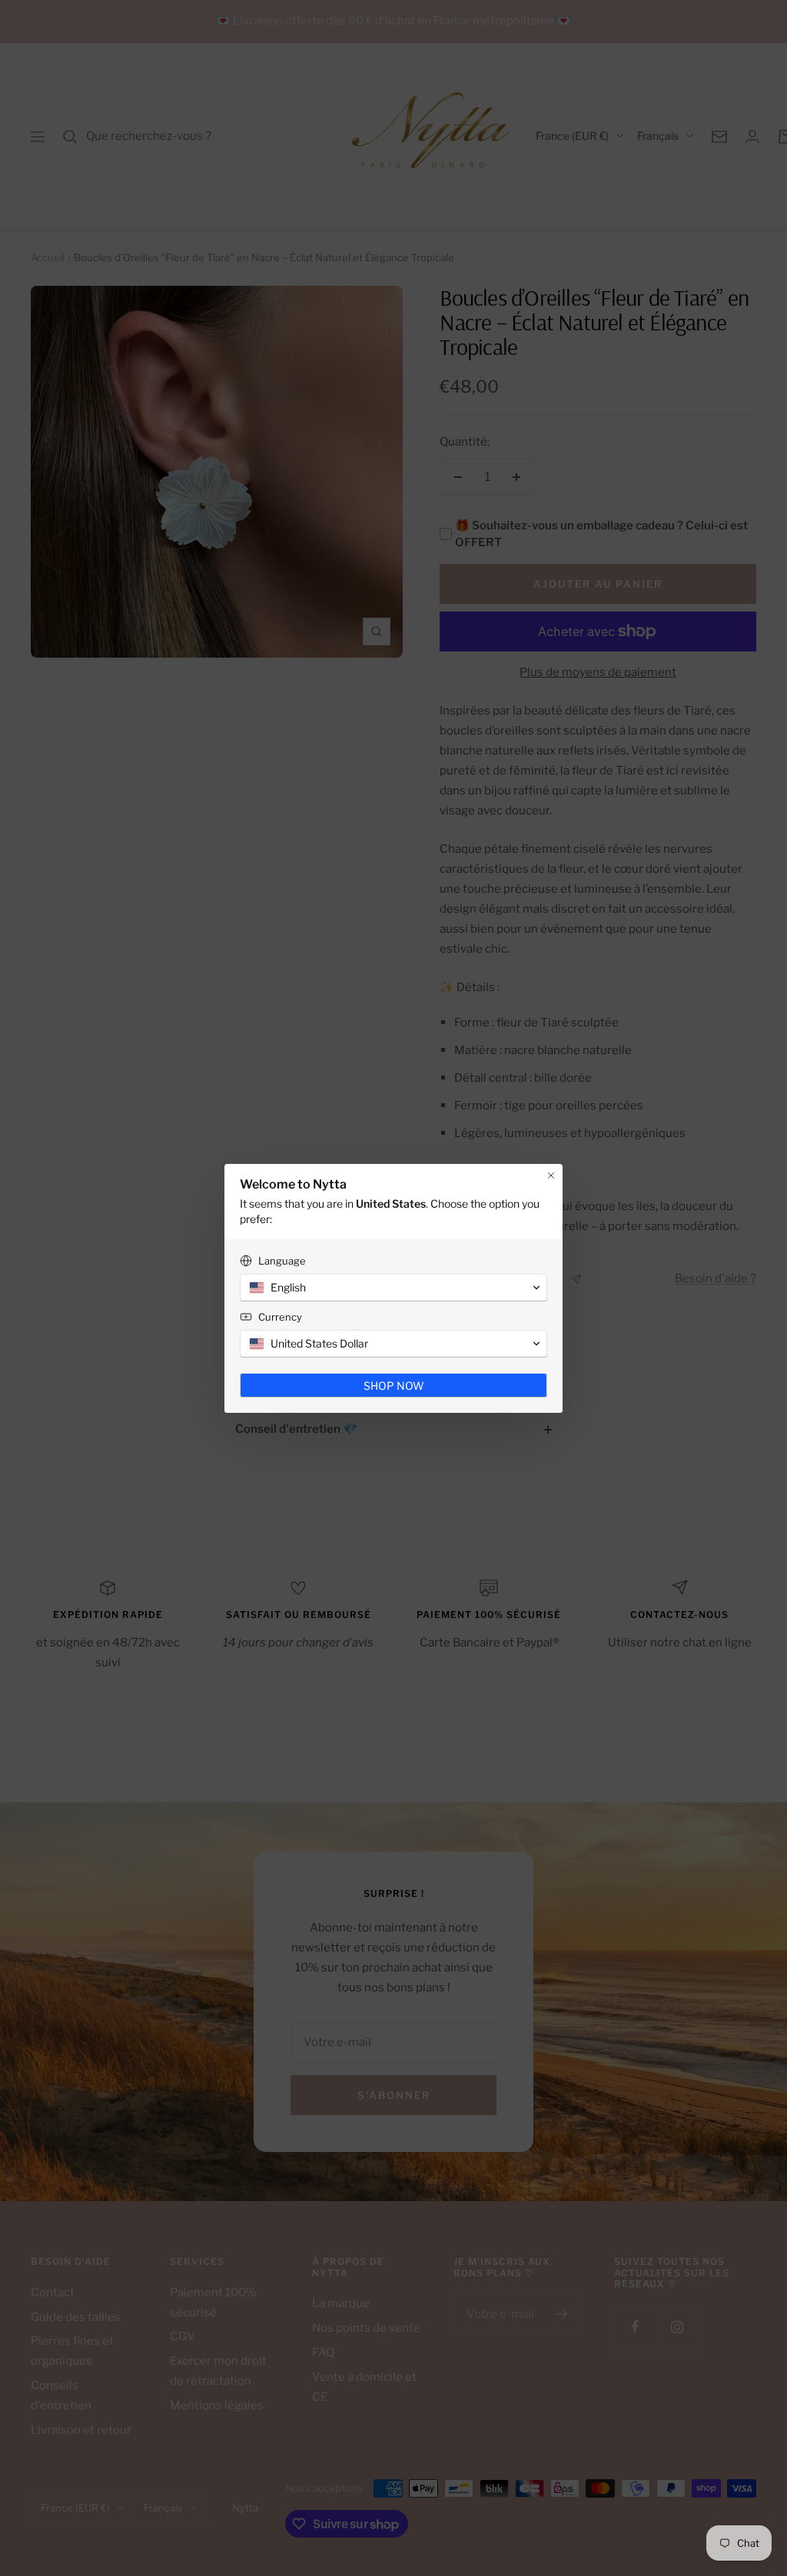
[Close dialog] (551, 1175)
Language (282, 1261)
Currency (280, 1317)
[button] (393, 1288)
